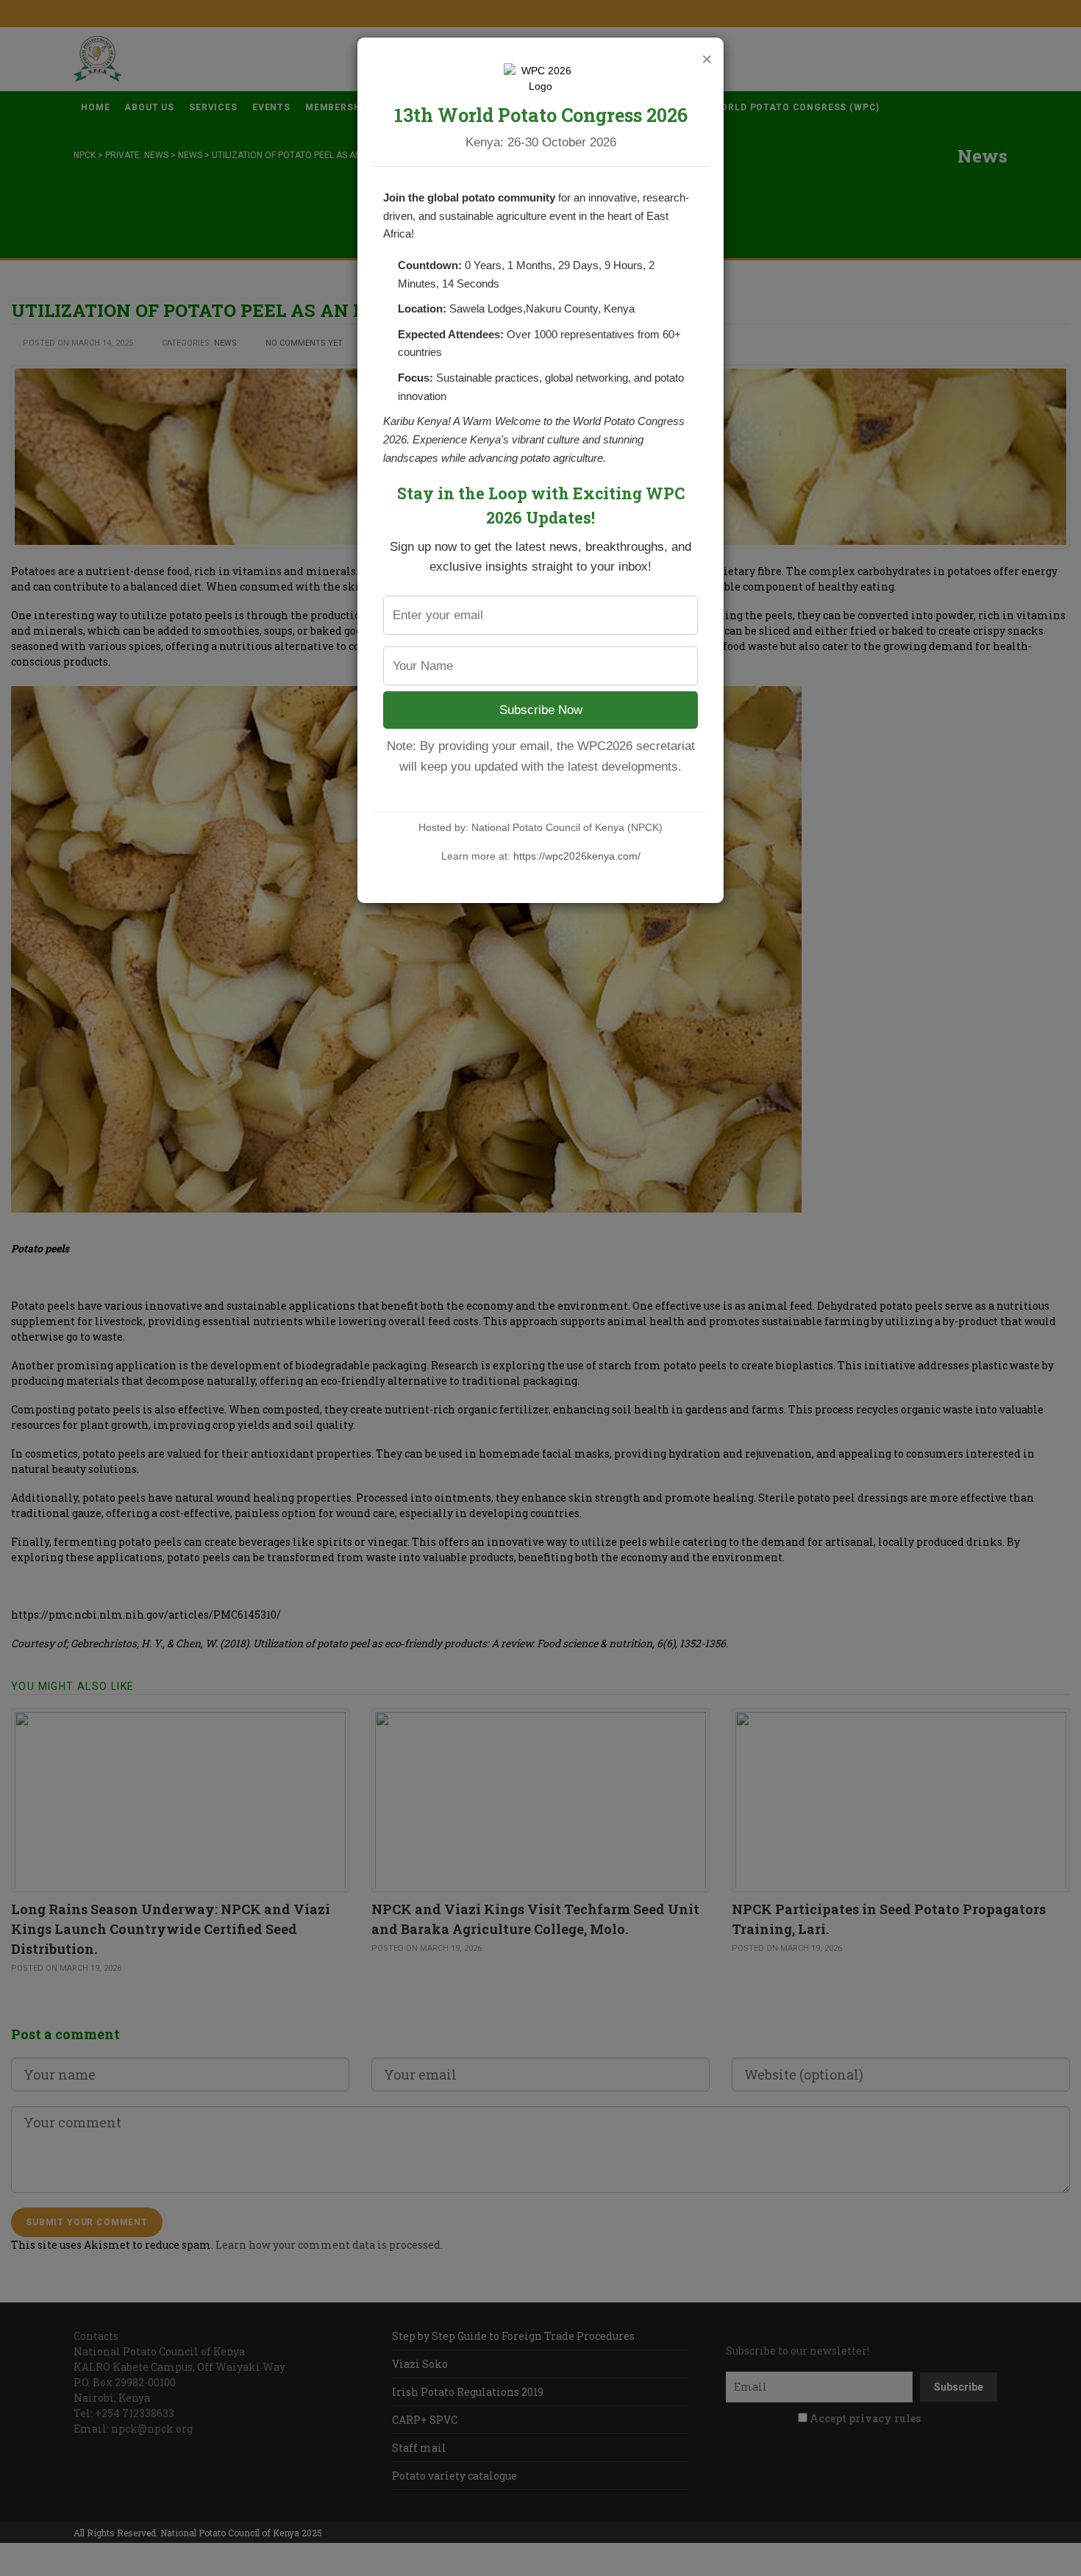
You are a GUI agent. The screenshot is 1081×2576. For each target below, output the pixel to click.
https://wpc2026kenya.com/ (577, 856)
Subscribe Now (541, 710)
